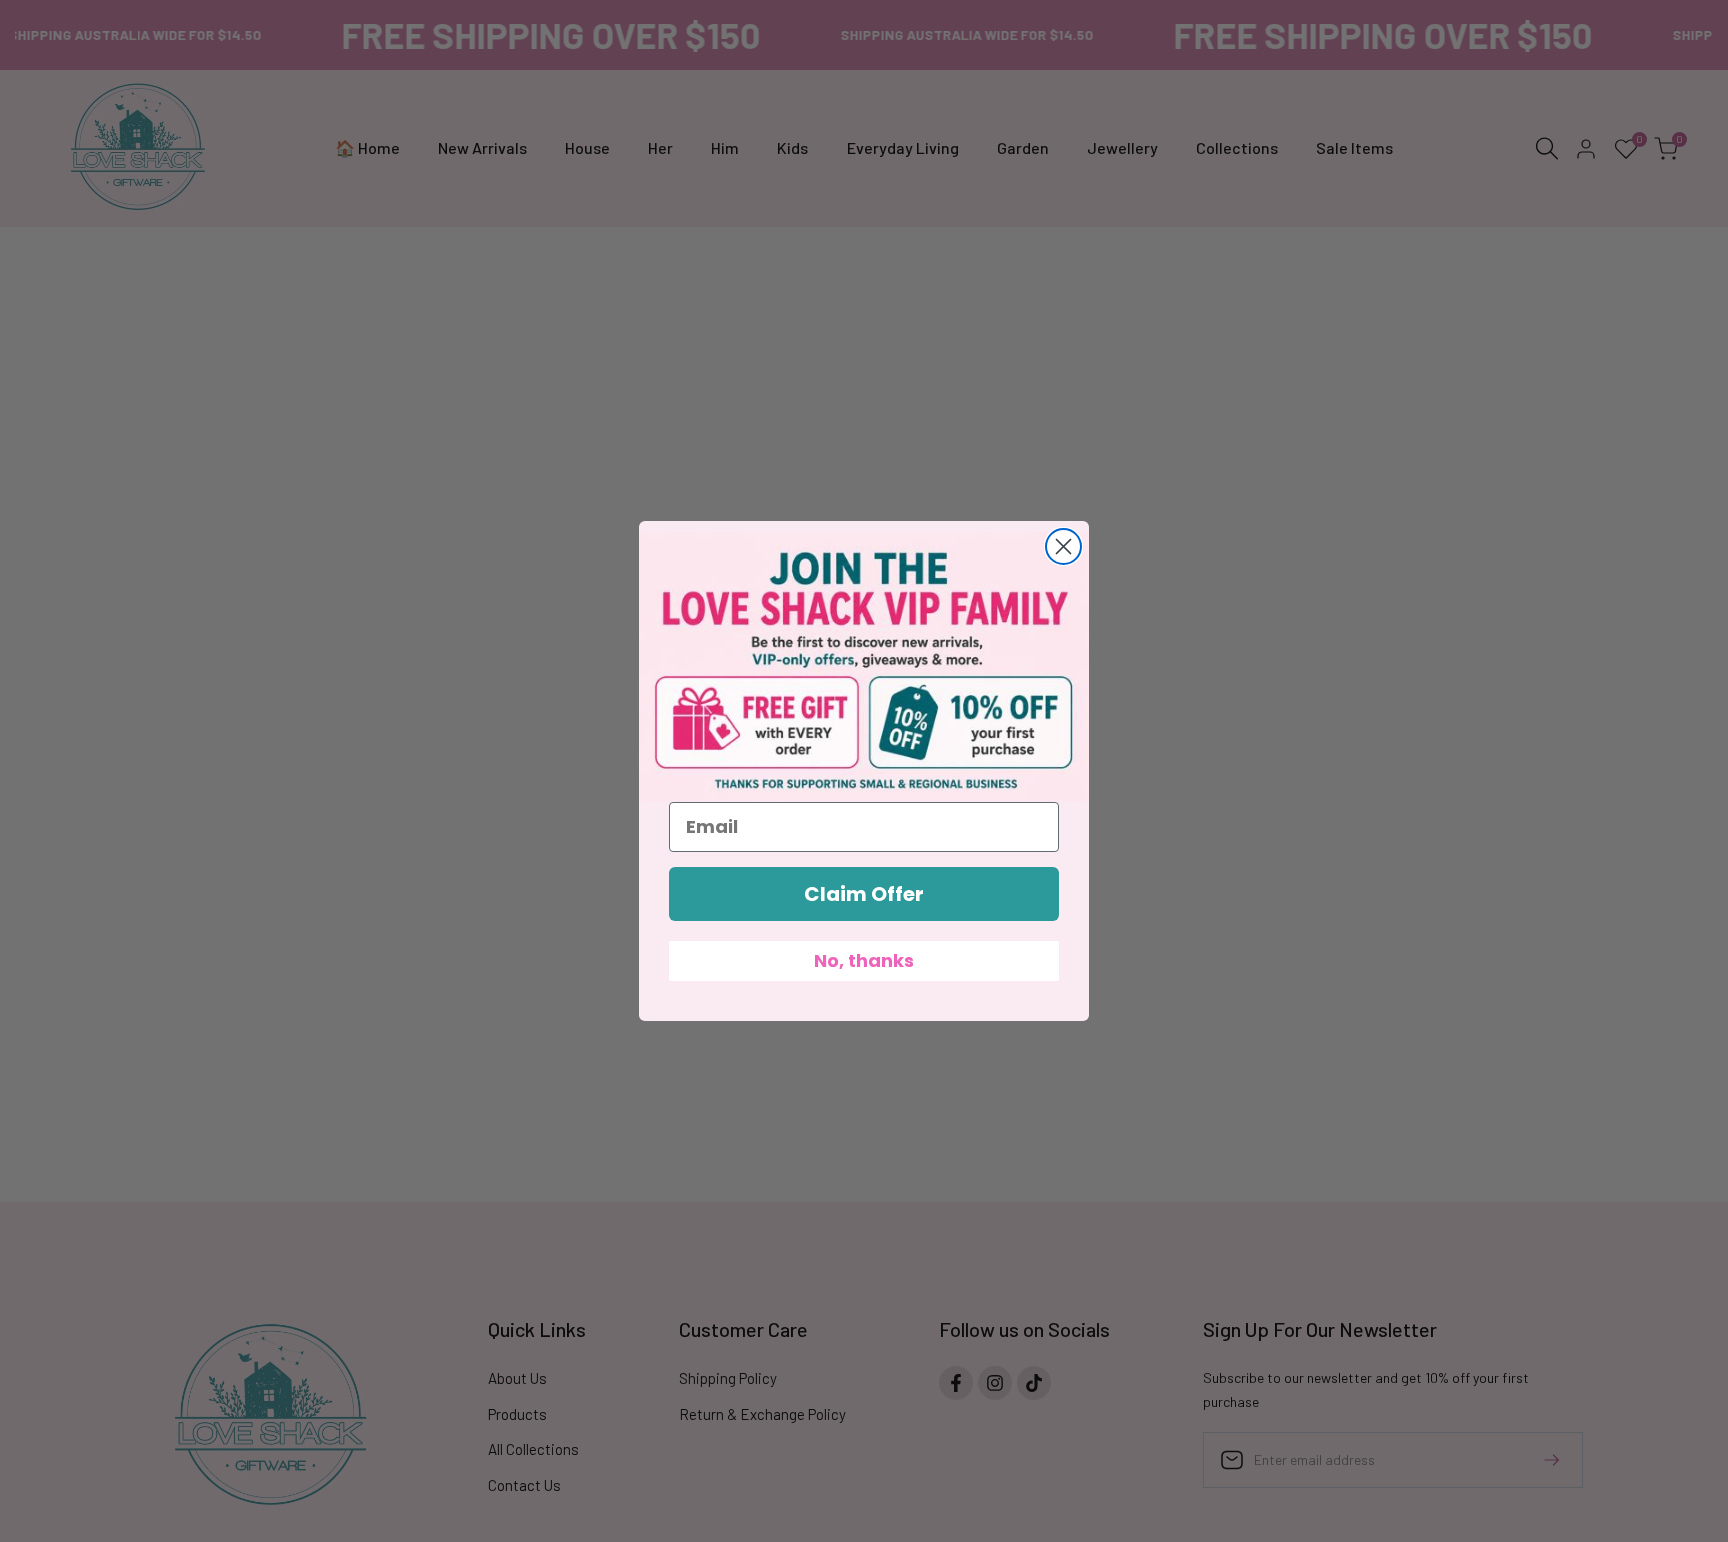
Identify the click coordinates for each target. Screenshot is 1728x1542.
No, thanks (864, 960)
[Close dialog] (1063, 546)
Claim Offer (864, 894)
